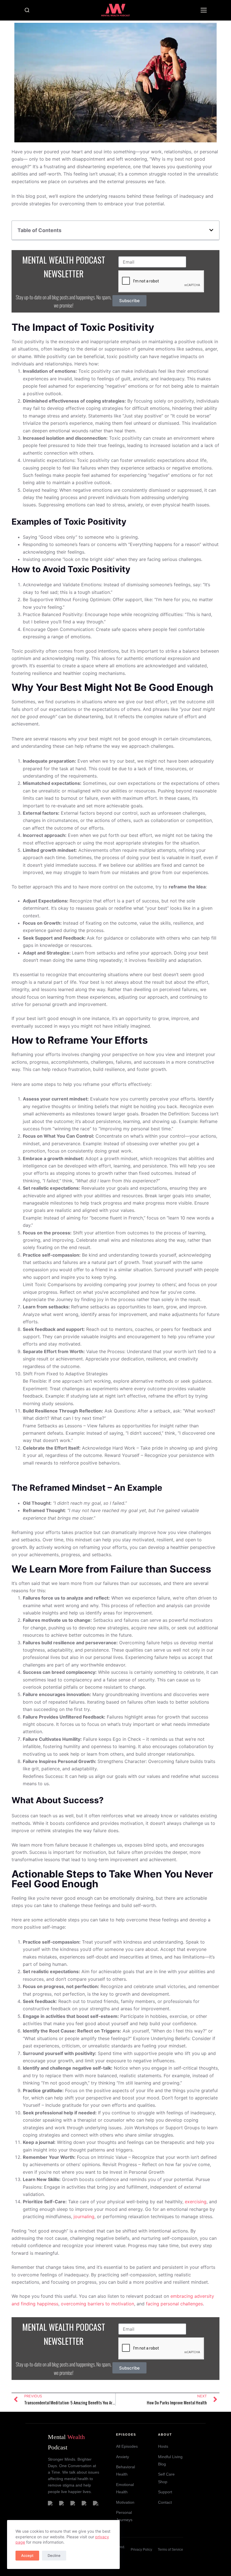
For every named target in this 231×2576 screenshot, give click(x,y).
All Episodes (127, 2446)
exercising (196, 2202)
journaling (84, 2216)
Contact (165, 2502)
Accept (27, 2555)
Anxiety (123, 2457)
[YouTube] (85, 2504)
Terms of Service (170, 2550)
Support (165, 2492)
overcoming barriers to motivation (97, 2304)
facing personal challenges (174, 2304)
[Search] (27, 10)
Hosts (163, 2446)
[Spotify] (51, 2504)
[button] (211, 230)
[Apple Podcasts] (62, 2504)
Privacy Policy (141, 2550)
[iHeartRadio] (96, 2504)
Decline (54, 2555)
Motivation (125, 2502)
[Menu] (204, 10)
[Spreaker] (74, 2504)
